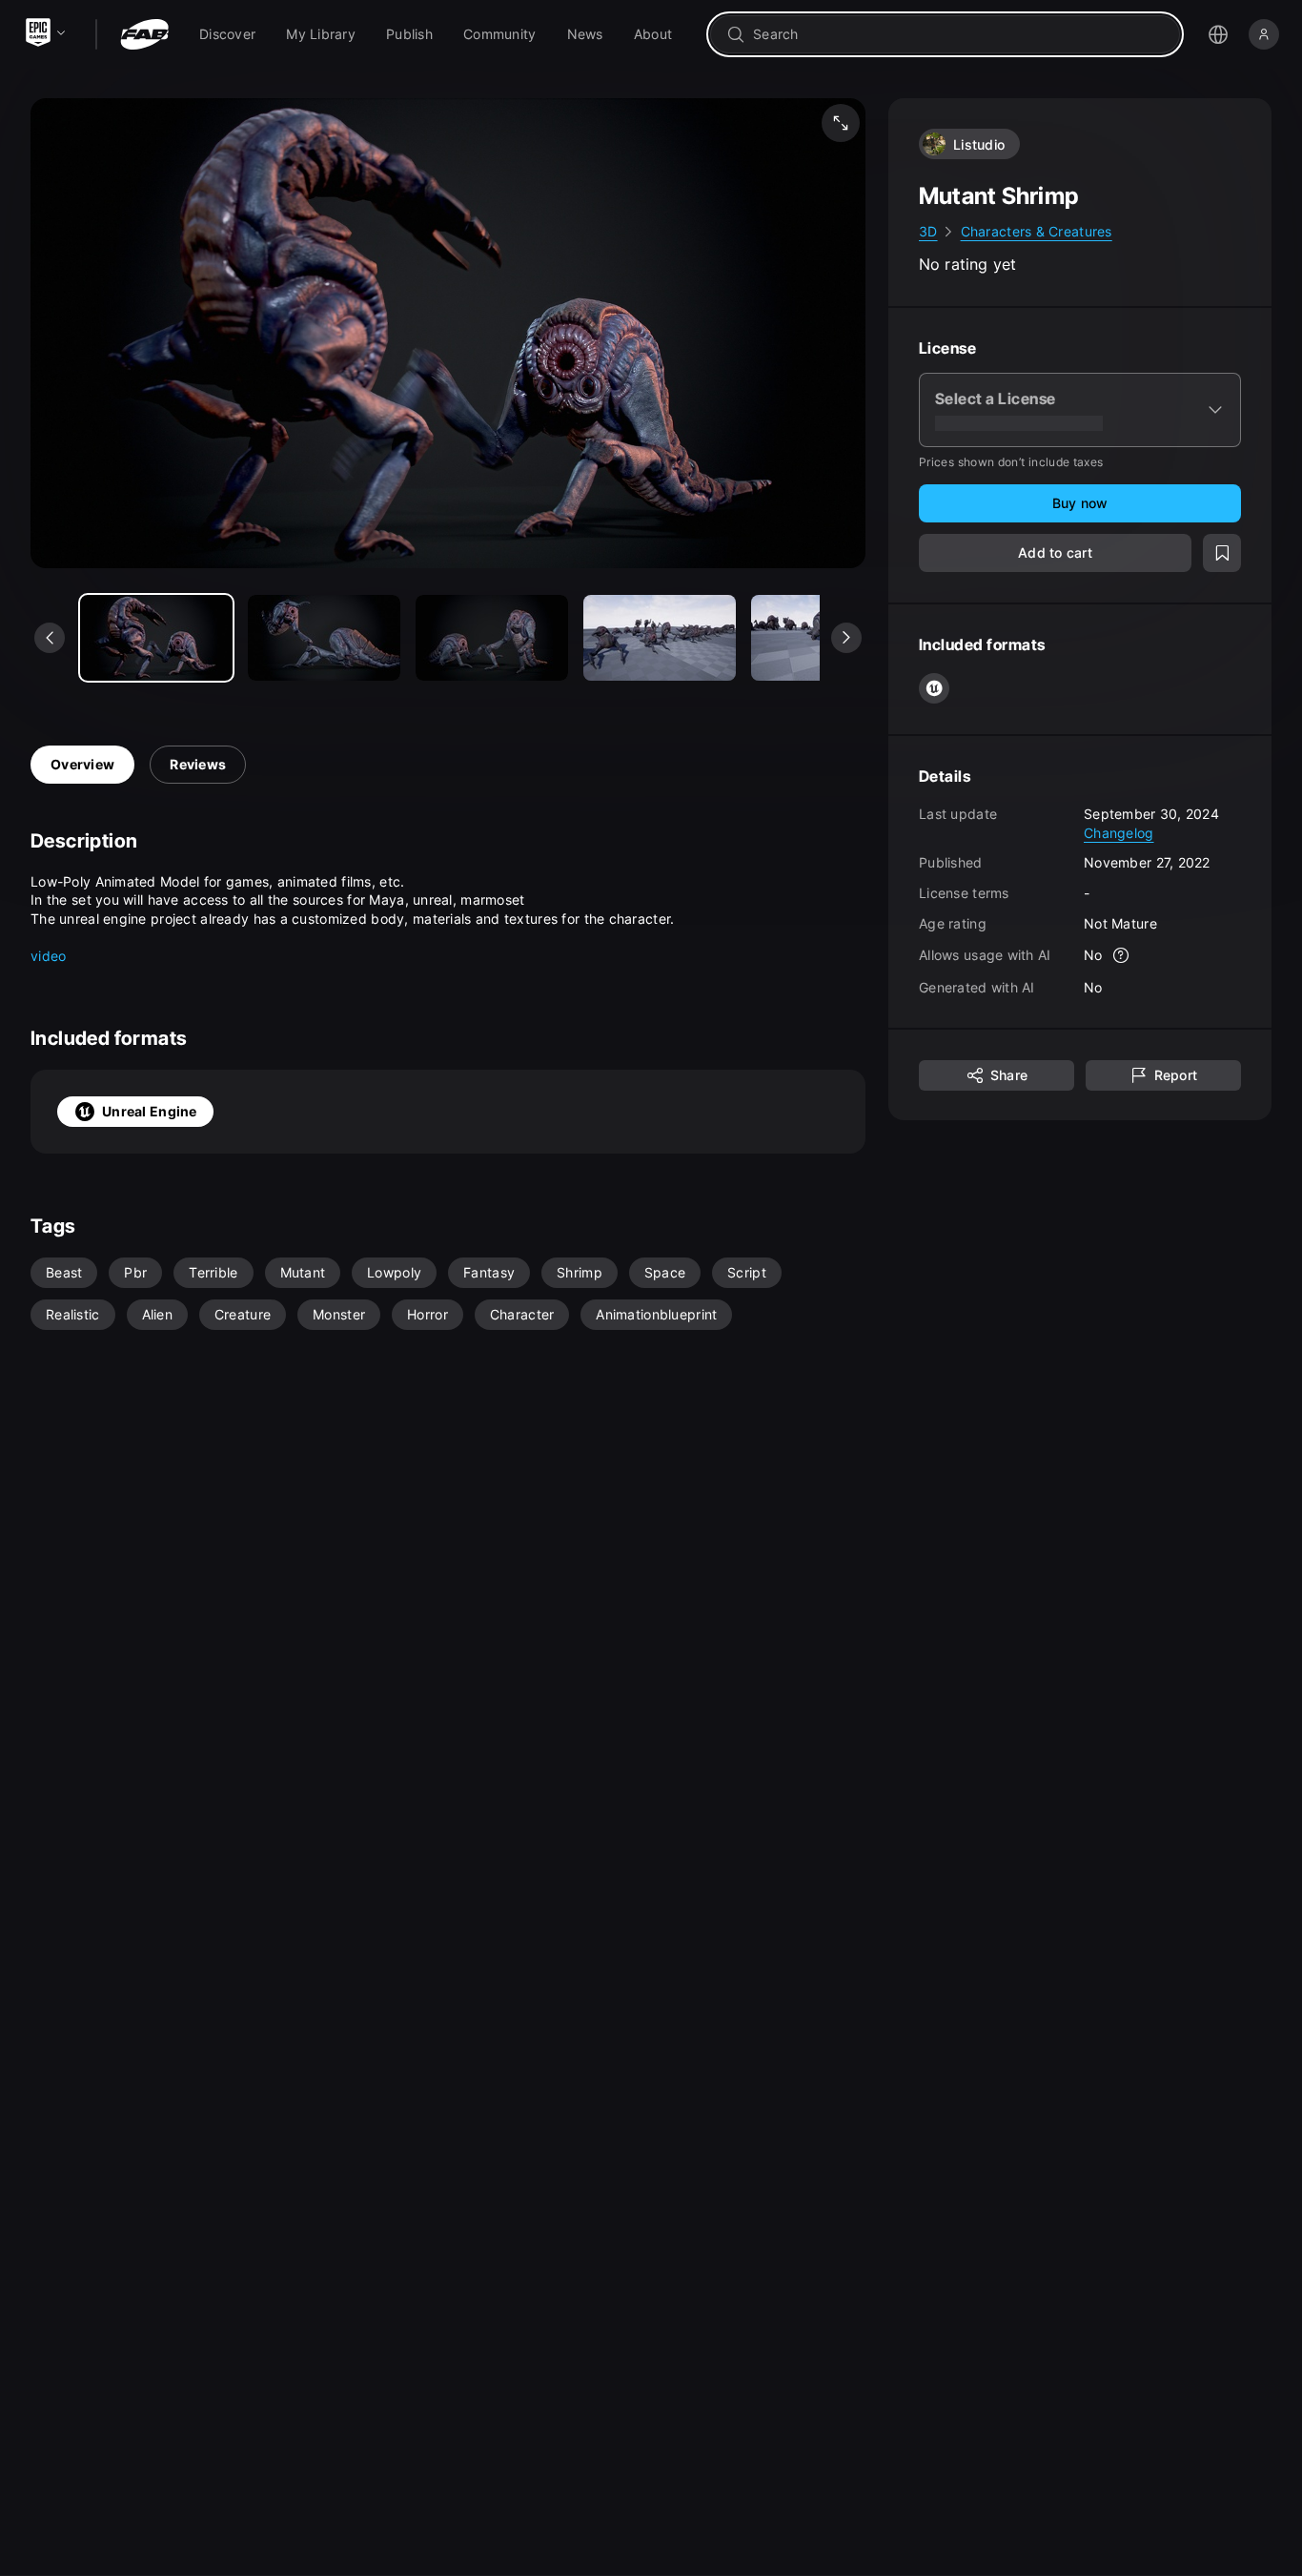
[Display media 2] (492, 638)
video (48, 956)
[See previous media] (50, 638)
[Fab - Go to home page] (144, 34)
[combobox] (958, 34)
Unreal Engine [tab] (150, 1111)
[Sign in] (1264, 34)
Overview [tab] (82, 764)
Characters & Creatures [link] (1037, 231)
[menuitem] (227, 34)
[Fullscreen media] (841, 123)
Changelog (1119, 832)
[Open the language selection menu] (1218, 34)
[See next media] (846, 638)
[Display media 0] (156, 638)
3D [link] (928, 231)
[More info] (1122, 955)
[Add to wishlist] (1222, 553)
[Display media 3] (660, 638)
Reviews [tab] (198, 764)
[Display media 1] (324, 638)
